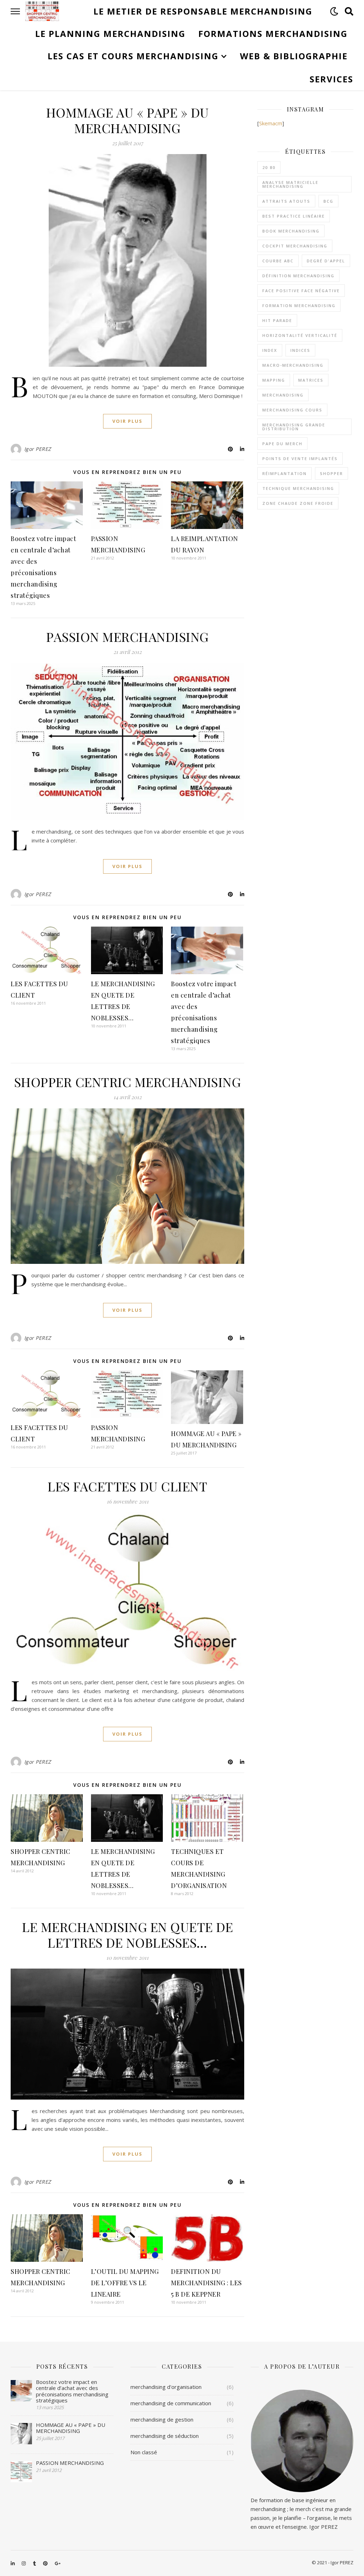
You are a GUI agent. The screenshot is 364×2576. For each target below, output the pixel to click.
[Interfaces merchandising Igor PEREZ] (42, 11)
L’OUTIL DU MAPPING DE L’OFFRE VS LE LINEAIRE (125, 2283)
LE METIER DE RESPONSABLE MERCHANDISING (203, 11)
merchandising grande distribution (294, 427)
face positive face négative (301, 291)
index (270, 350)
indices (300, 350)
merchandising (283, 395)
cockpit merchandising (295, 246)
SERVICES (331, 79)
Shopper (331, 473)
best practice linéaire (294, 216)
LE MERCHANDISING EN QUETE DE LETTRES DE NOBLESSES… (127, 1934)
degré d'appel (326, 261)
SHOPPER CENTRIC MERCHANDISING (128, 1082)
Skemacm (271, 123)
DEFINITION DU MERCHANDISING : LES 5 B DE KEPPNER (207, 2283)
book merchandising (291, 231)
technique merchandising (298, 488)
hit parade (277, 320)
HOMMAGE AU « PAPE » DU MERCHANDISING (128, 120)
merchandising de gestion (162, 2419)
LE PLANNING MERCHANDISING (110, 34)
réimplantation (285, 473)
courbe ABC (278, 261)
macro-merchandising (293, 365)
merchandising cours (292, 410)
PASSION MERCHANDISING (127, 637)
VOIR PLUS (127, 421)
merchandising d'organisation (166, 2387)
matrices (311, 380)
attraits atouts (286, 201)
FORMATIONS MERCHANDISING (273, 34)
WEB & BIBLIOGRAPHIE (294, 56)
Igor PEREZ (38, 449)
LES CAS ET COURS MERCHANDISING (133, 56)
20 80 (269, 167)
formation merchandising (299, 305)
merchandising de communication (171, 2403)
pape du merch (282, 444)
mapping (274, 380)
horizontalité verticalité (300, 335)
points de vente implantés (300, 459)
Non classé (144, 2452)
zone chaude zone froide (298, 503)
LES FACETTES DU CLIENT (127, 1486)
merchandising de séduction (165, 2436)
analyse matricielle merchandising (290, 184)
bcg (328, 201)
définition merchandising (298, 276)
